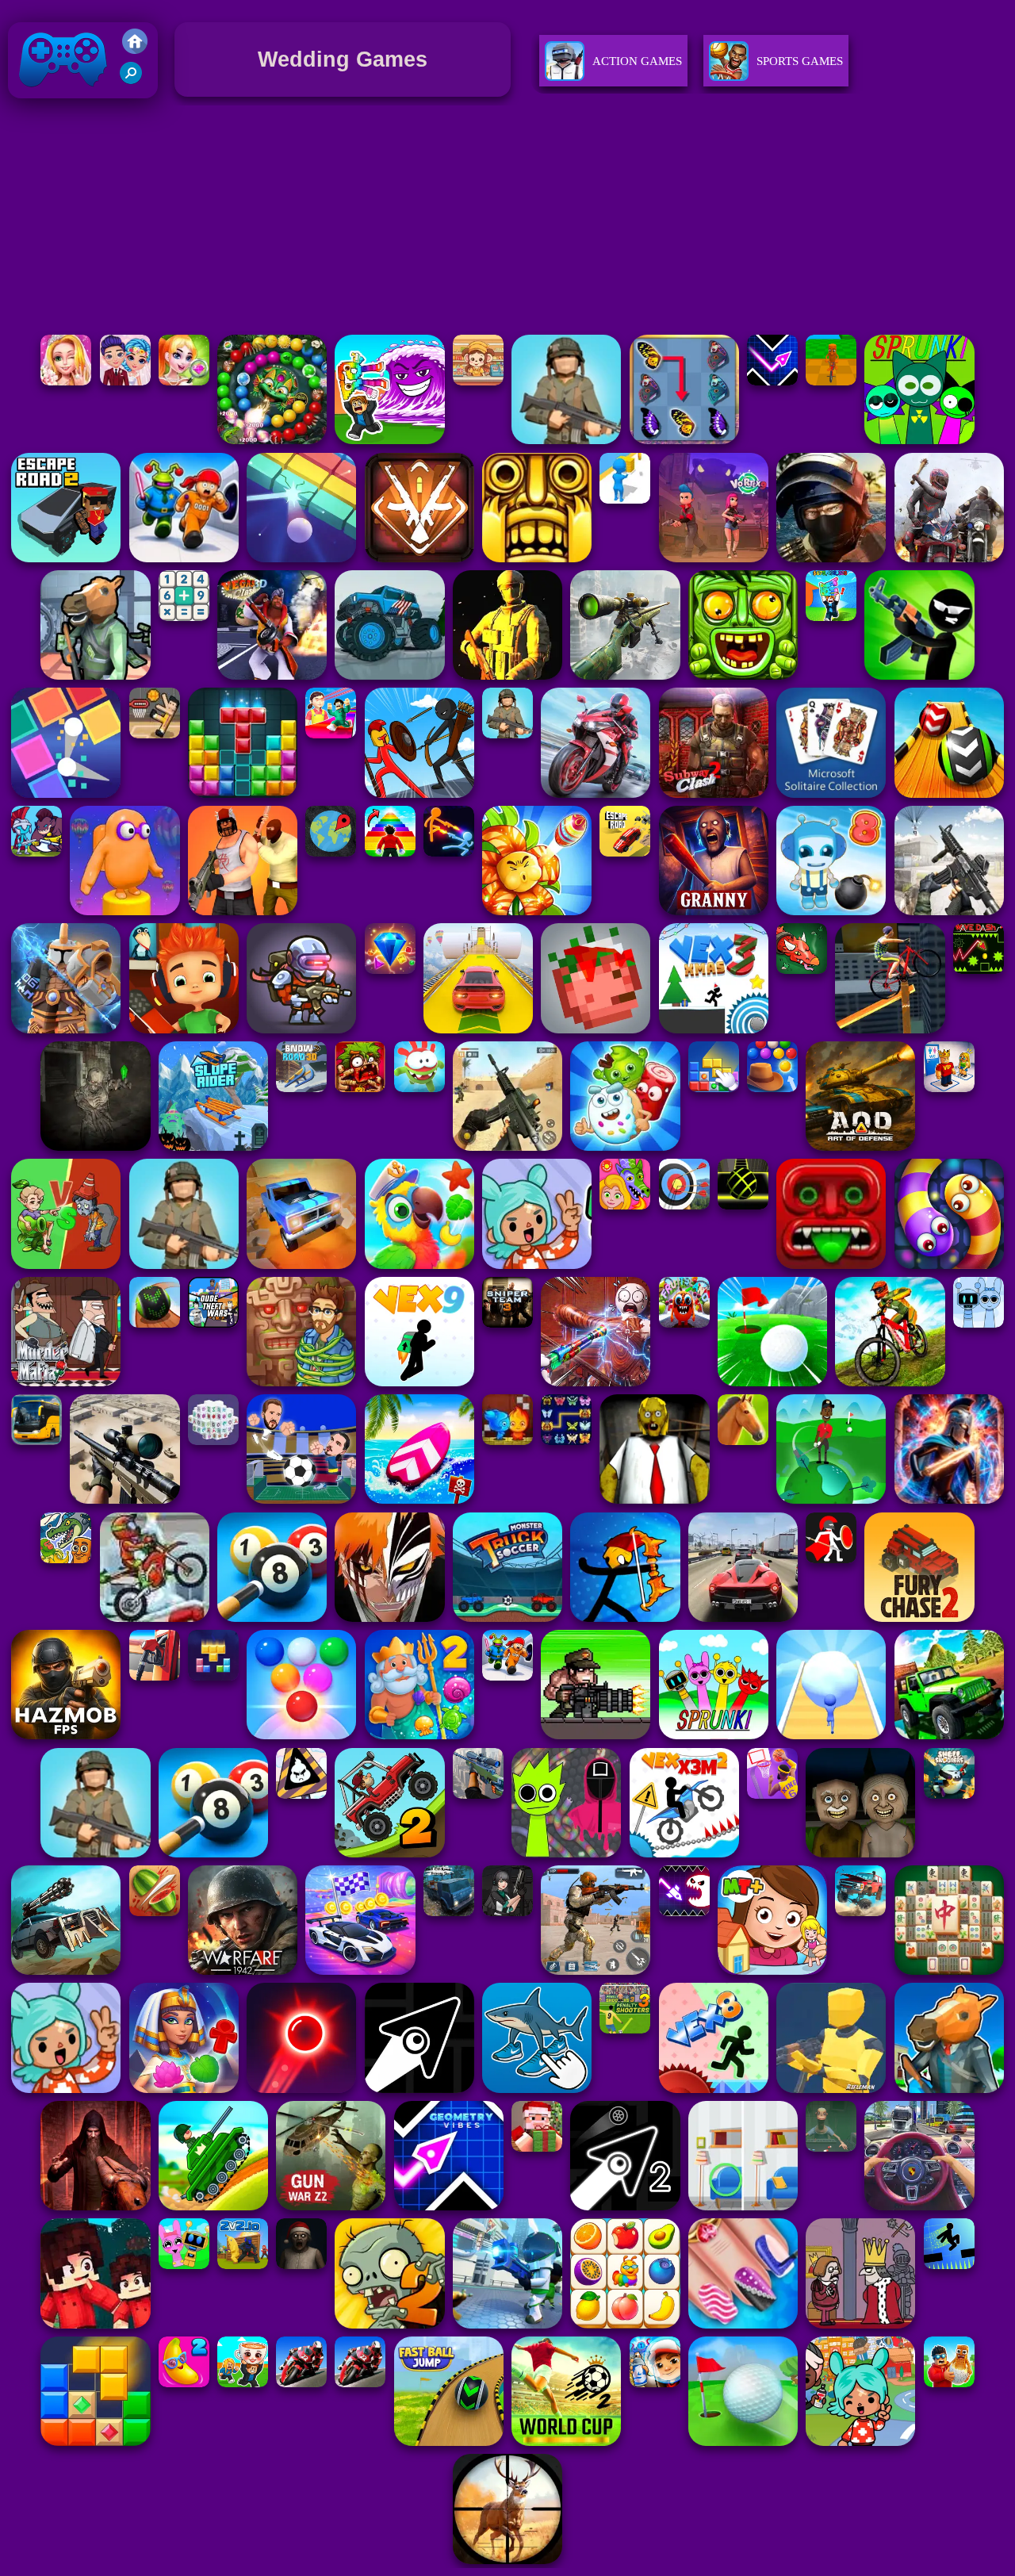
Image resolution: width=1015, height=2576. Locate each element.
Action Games (637, 61)
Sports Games (800, 61)
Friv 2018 (40, 102)
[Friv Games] (135, 50)
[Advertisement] (507, 220)
